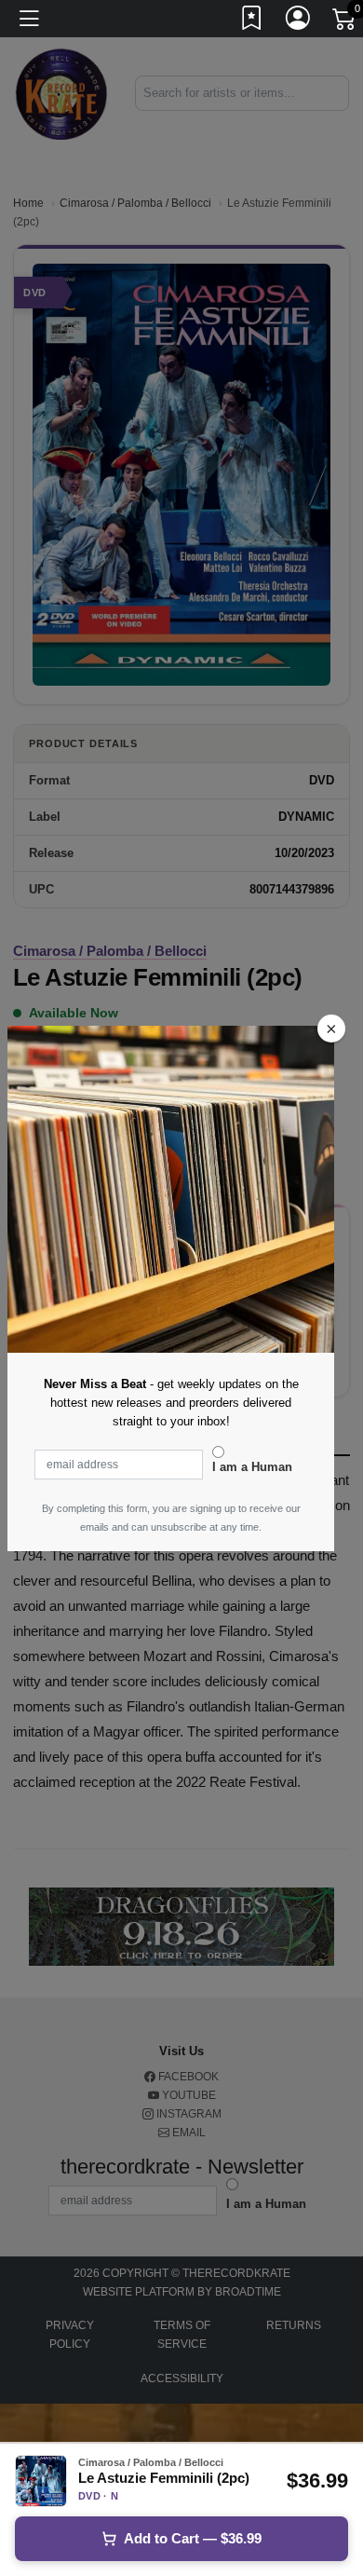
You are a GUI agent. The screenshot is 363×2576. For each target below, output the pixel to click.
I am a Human (252, 1467)
